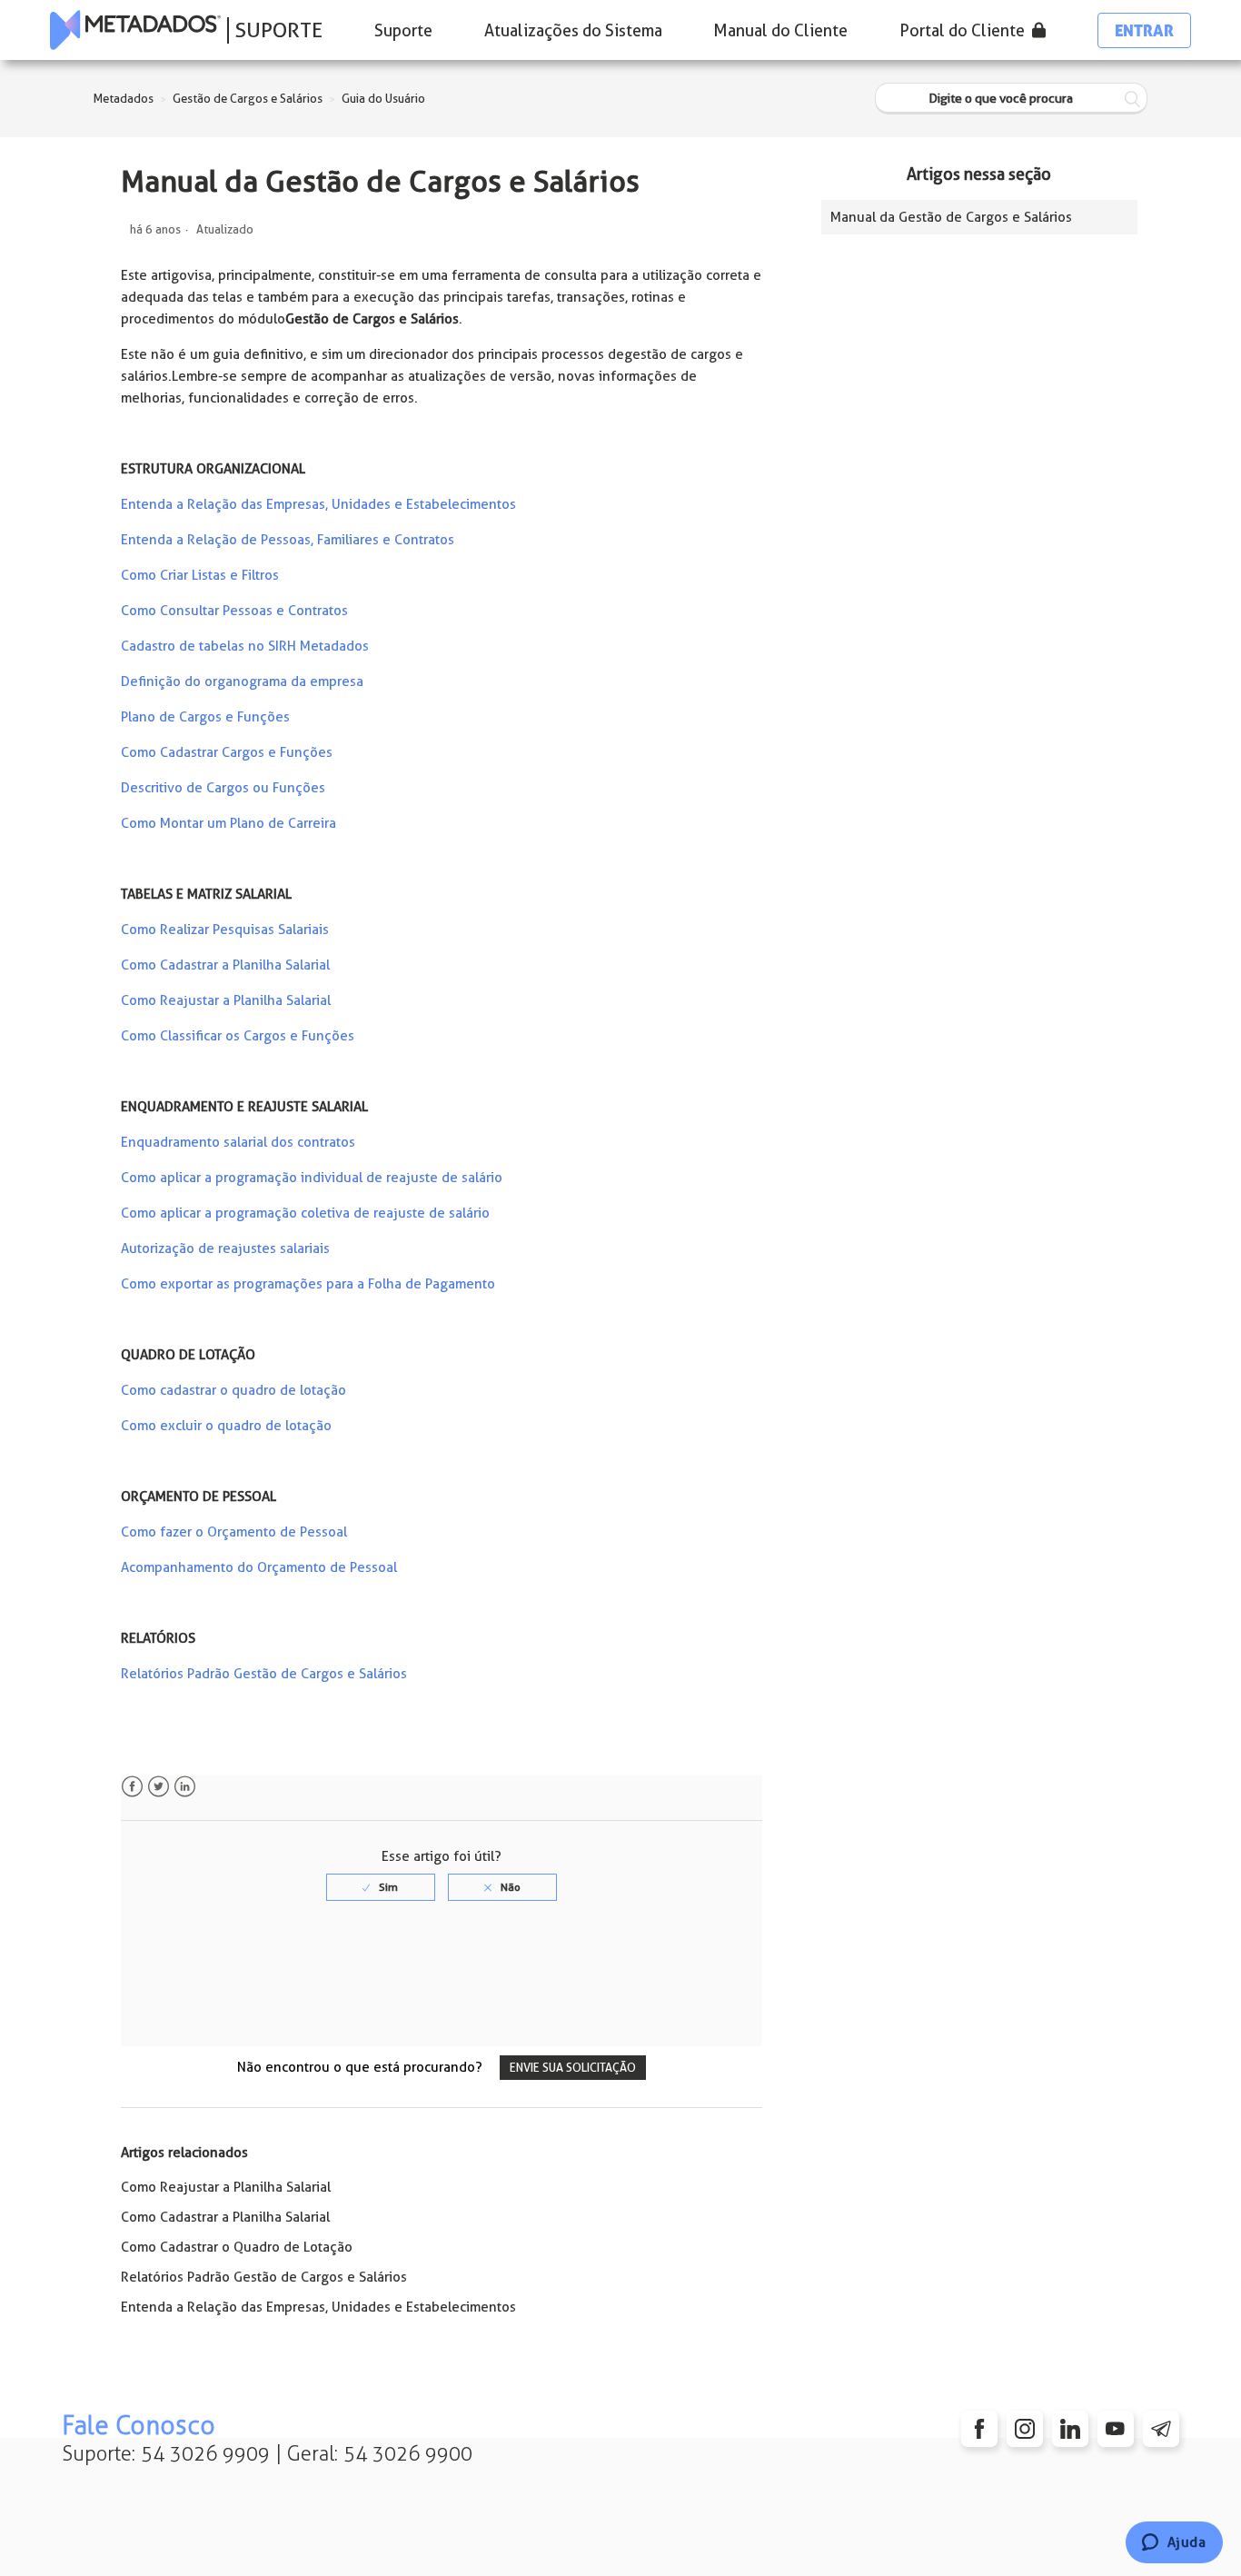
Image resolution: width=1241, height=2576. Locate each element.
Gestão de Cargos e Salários (248, 99)
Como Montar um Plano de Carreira (228, 823)
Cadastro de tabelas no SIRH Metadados (245, 646)
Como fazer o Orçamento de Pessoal (234, 1532)
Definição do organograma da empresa (242, 681)
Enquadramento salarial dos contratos (238, 1142)
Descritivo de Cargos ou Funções (223, 788)
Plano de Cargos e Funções (205, 717)
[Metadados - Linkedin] (1070, 2429)
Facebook (132, 1787)
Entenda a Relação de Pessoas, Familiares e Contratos (288, 540)
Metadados (124, 99)
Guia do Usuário (383, 99)
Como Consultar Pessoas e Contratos (234, 611)
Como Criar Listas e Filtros (200, 575)
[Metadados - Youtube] (1116, 2429)
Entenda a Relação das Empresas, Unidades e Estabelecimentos (318, 504)
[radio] (381, 1887)
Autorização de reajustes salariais (225, 1248)
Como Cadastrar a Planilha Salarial (225, 965)
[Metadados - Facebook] (979, 2429)
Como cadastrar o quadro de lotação (233, 1390)
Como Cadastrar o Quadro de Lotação (237, 2247)
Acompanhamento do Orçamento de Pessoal (259, 1567)
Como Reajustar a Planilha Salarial (226, 1000)
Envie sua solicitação (573, 2068)
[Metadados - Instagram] (1025, 2429)
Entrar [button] (1144, 30)
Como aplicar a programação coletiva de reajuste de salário (305, 1213)
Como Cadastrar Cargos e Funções (227, 752)
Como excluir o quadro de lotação (226, 1426)
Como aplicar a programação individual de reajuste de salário (312, 1178)
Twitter (159, 1787)
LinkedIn (185, 1787)
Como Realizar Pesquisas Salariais (225, 930)
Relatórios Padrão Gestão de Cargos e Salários (264, 1674)
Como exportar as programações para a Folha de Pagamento (308, 1284)
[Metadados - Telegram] (1161, 2429)
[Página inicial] (135, 30)
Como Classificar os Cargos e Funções (238, 1036)
